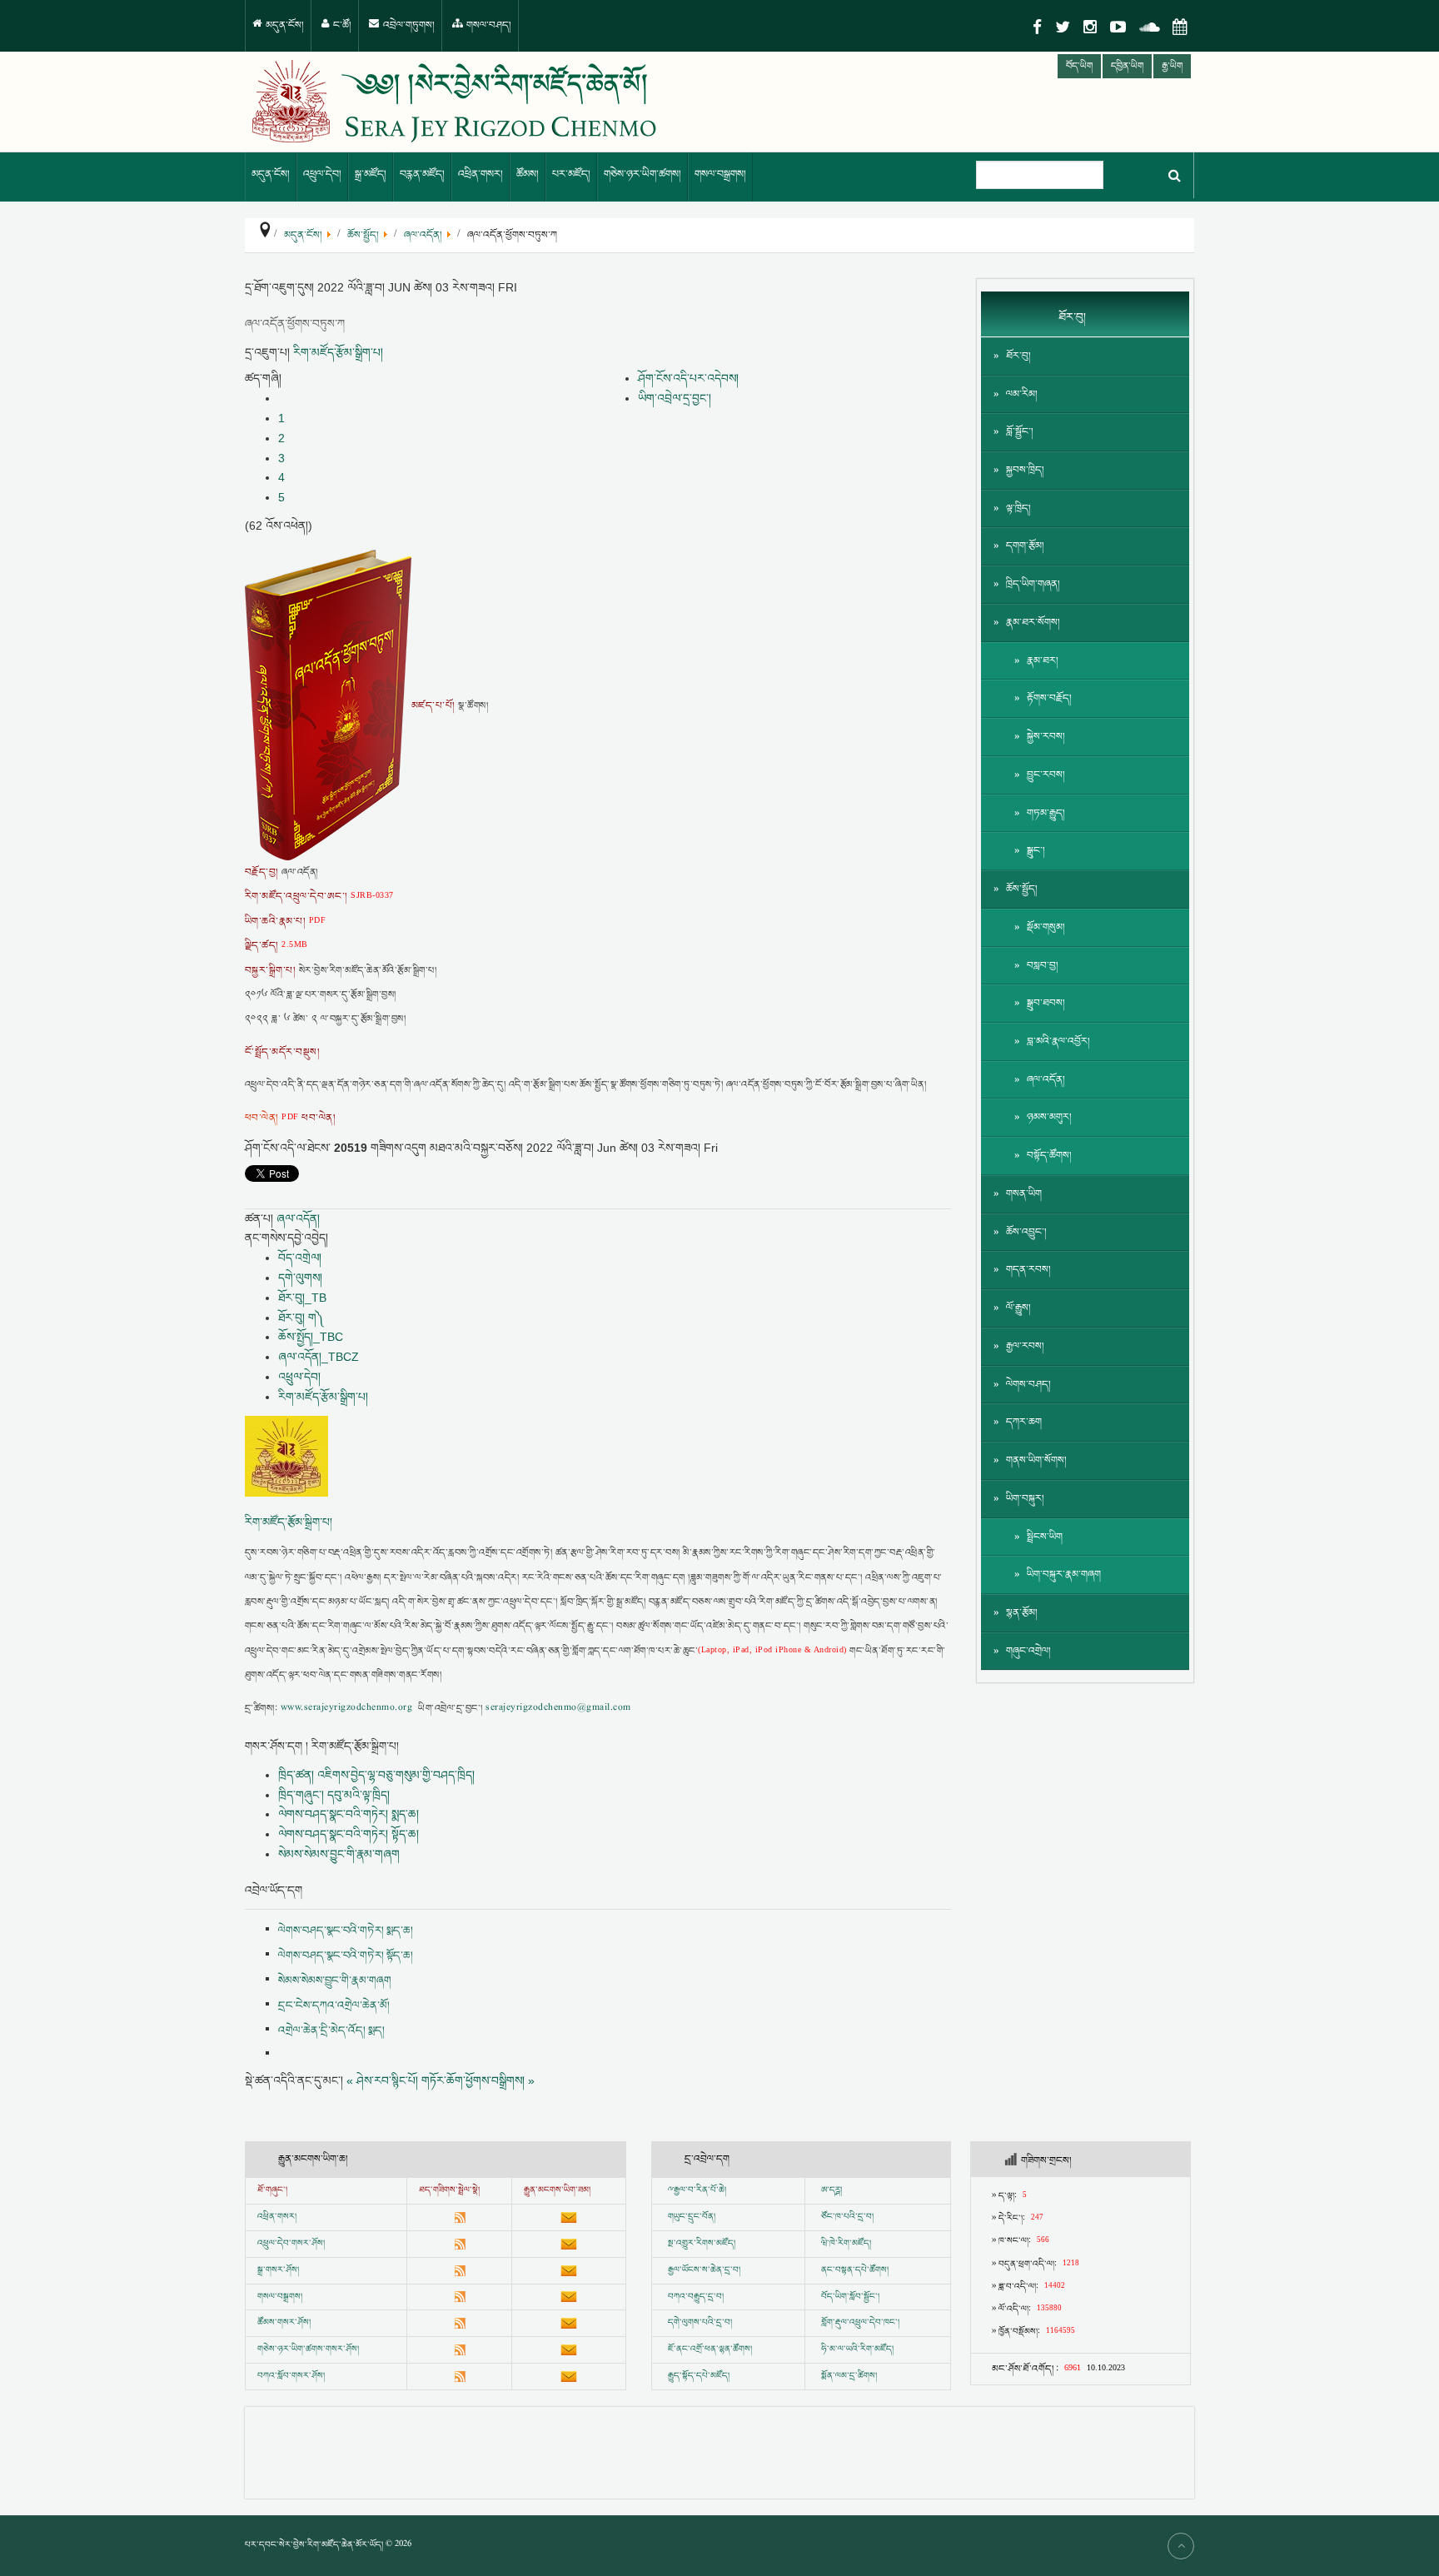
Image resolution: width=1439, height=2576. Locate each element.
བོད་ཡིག (1079, 66)
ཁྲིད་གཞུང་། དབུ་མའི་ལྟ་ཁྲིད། (334, 1795)
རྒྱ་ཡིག (1172, 66)
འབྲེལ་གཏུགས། (408, 25)
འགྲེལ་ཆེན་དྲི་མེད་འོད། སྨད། (331, 2030)
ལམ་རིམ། (1022, 394)
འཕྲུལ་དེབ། (322, 174)
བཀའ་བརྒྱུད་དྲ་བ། (696, 2297)
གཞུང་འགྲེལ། (1028, 1651)
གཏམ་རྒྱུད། (1046, 813)
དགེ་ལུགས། (300, 1278)
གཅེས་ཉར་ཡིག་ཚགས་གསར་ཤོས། (308, 2349)
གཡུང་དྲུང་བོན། (692, 2217)
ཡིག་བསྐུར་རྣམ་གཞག (1064, 1574)
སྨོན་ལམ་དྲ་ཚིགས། (849, 2376)
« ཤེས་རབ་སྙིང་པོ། (382, 2080)
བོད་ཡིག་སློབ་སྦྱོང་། (850, 2297)
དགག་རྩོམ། (1025, 546)
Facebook (1037, 27)
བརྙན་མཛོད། (422, 174)
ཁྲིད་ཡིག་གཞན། (1033, 584)
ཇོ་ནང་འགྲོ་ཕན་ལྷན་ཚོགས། (710, 2349)
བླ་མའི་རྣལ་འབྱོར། (1058, 1041)
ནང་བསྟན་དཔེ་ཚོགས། (855, 2270)
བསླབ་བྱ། (1043, 966)
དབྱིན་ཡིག (1127, 66)
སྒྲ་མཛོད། (371, 174)
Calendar (1180, 27)
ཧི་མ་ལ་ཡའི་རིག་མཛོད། (857, 2349)
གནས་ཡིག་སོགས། (1036, 1460)
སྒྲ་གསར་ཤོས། (278, 2270)
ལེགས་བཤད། (1028, 1385)
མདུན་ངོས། (284, 25)
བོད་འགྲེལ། (300, 1258)
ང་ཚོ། (341, 25)
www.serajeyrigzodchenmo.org (346, 1709)
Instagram (1090, 27)
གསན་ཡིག (1024, 1194)
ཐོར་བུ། (1018, 356)
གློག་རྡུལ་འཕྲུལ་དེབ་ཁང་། (860, 2323)
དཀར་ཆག (1024, 1422)
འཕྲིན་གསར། (480, 174)
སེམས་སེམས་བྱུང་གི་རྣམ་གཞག (339, 1854)
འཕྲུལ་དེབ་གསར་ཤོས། (291, 2244)
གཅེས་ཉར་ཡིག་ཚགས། (642, 174)
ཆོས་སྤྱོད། (1022, 889)
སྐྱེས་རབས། (1046, 737)
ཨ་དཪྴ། (832, 2190)
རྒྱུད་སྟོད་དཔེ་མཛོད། (699, 2376)
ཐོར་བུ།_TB (302, 1298)
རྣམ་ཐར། (1043, 661)
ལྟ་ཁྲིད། (1018, 508)
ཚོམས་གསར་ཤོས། (284, 2323)
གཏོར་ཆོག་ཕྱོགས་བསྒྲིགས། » (478, 2080)
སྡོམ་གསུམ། (1046, 927)
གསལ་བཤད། (488, 25)
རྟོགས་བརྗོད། (1049, 698)
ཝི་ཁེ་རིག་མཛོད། (846, 2244)
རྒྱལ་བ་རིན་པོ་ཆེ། (700, 2190)
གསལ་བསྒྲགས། (720, 174)
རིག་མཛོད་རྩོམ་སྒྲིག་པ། (338, 352)
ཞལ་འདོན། (298, 1218)
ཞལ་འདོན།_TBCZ (319, 1357)
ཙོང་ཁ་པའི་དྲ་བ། (847, 2217)
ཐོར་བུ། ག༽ (301, 1318)
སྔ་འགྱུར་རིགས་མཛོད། (702, 2244)
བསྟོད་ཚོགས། (1049, 1156)
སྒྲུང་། (1036, 851)
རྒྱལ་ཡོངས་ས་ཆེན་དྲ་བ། (704, 2270)
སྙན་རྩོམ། (1022, 1613)
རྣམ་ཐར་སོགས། (1033, 623)
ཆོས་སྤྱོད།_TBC (311, 1337)
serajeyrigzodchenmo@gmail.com (558, 1709)
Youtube (1118, 27)
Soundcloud (1149, 27)
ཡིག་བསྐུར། (1025, 1499)
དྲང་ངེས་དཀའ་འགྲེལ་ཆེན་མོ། (334, 2005)
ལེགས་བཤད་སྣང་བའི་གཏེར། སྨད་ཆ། (349, 1814)
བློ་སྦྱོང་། (1020, 432)
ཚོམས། (528, 174)
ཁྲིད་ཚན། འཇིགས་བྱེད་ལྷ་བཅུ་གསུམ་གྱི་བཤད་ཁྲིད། (376, 1775)
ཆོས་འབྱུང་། (1026, 1232)
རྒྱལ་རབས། (1025, 1346)
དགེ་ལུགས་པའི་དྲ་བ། (700, 2323)
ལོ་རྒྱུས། (1018, 1308)
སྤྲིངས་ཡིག (1045, 1537)
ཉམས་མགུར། (1049, 1117)
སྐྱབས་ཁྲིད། (1025, 470)
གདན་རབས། (1028, 1270)
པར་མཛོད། (571, 174)
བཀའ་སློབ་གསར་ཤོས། (291, 2376)
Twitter (1063, 27)
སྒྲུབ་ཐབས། (1046, 1003)
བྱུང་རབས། (1046, 775)
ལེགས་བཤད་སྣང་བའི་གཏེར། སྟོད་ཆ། (349, 1834)
